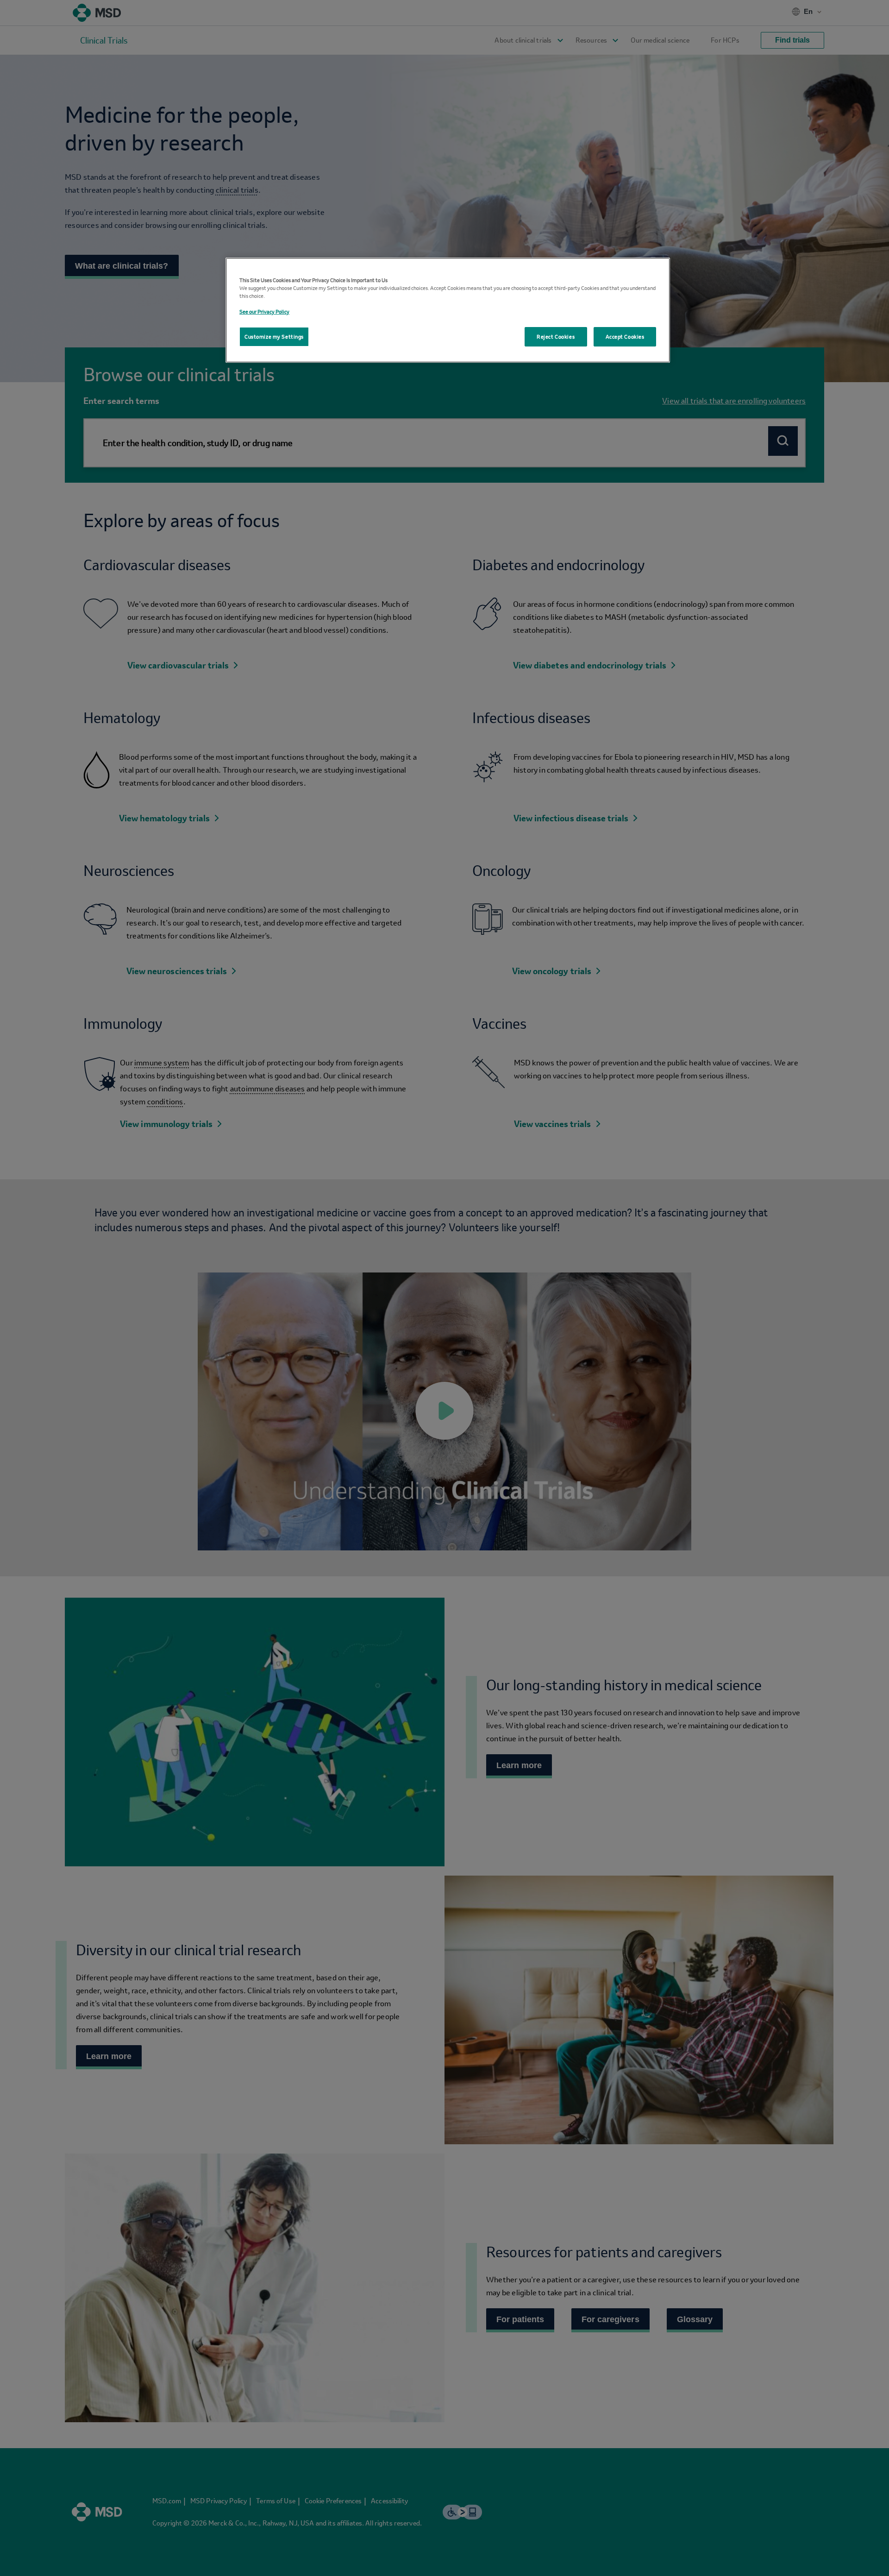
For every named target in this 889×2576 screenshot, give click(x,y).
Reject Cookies (556, 337)
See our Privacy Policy (264, 312)
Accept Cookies (625, 337)
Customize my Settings (274, 337)
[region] (448, 310)
